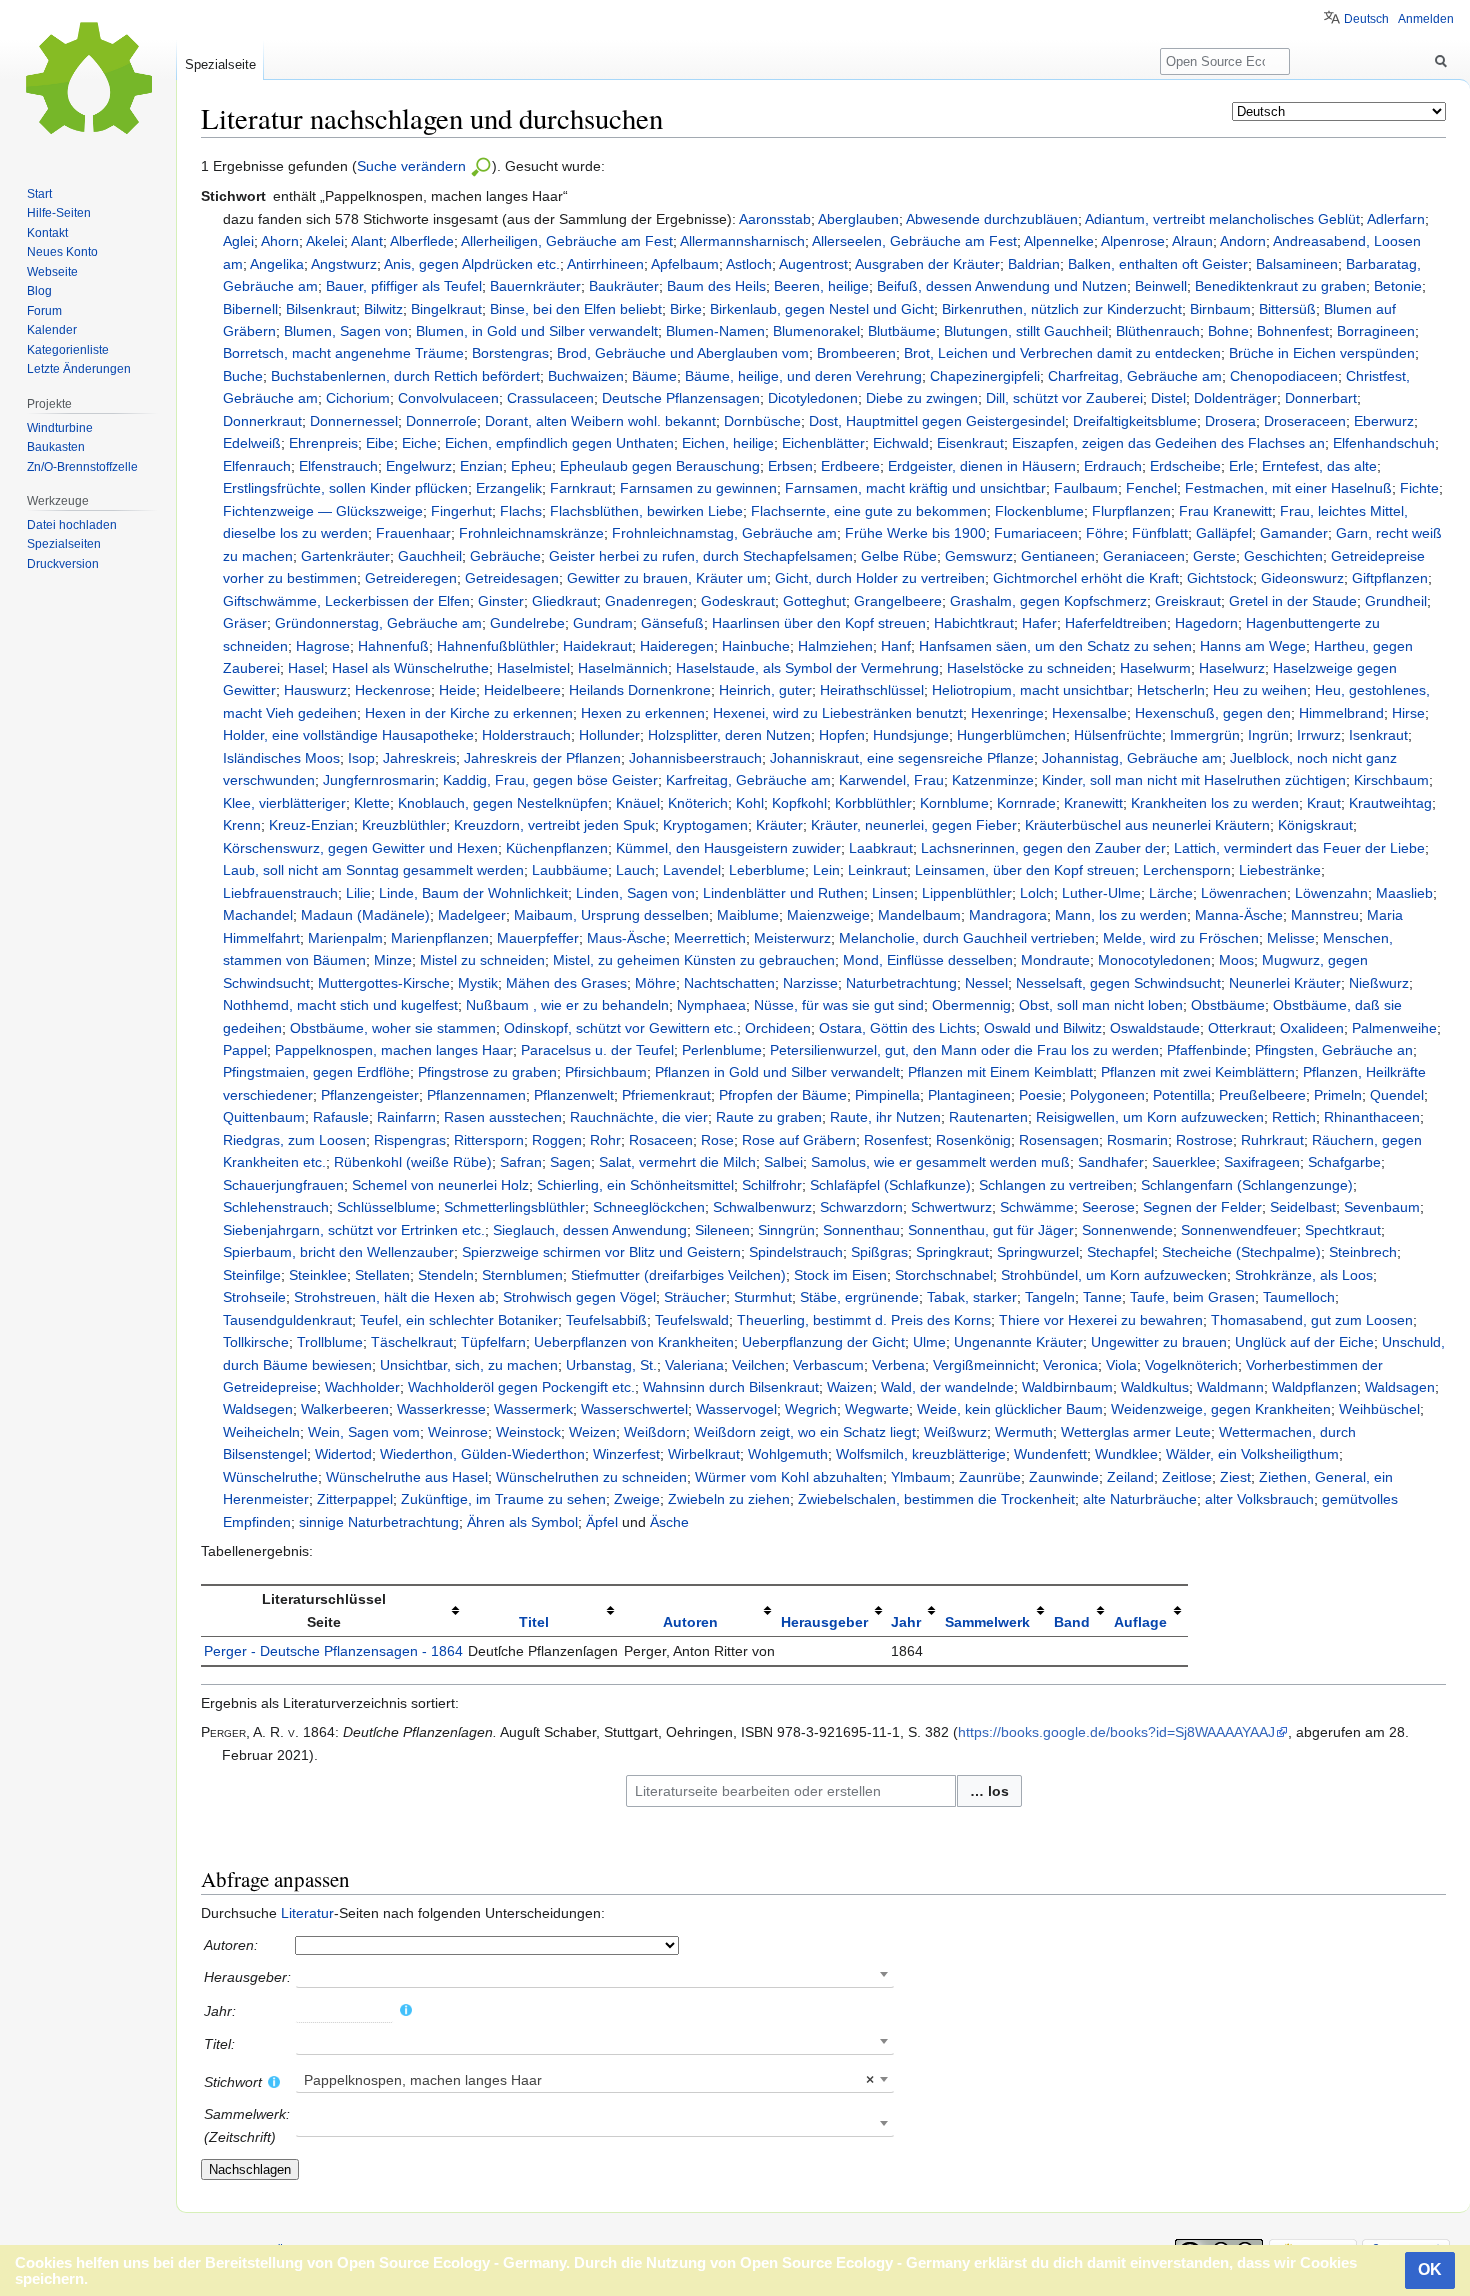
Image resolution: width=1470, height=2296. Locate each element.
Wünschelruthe (270, 1477)
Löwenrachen (1244, 893)
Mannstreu (1325, 915)
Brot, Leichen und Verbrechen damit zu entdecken (1062, 353)
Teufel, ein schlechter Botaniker (459, 1320)
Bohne (1228, 331)
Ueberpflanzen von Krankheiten (634, 1342)
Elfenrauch (257, 466)
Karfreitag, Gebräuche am (748, 780)
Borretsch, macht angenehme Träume (343, 353)
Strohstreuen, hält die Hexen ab (394, 1297)
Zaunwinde (1064, 1477)
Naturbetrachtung (901, 983)
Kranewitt (1093, 803)
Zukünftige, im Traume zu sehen (503, 1499)
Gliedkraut (564, 601)
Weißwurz (955, 1432)
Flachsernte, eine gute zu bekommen (869, 511)
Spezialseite (220, 64)
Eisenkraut (970, 443)
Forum (44, 311)
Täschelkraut (412, 1342)
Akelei (325, 241)
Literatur (307, 1913)
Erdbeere (850, 466)
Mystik (478, 983)
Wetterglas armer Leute (1136, 1432)
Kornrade (1026, 803)
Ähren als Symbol (522, 1522)
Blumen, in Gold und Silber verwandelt (537, 331)
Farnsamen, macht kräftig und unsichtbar (915, 488)
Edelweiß (252, 443)
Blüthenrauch (1158, 331)
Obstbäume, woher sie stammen (393, 1028)
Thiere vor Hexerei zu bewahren (1101, 1320)
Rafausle (341, 1117)
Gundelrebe (527, 623)
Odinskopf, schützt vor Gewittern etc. (620, 1028)
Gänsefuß (672, 623)
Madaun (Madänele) (365, 915)
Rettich (1294, 1117)
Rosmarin (1137, 1140)
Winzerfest (626, 1454)
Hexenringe (1007, 713)
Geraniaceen (1144, 556)
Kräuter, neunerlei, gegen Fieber (914, 825)
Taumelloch (1299, 1297)
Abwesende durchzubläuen (992, 219)
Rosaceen (661, 1140)
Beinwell (1161, 286)
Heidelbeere (522, 690)
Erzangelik (509, 488)
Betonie (1398, 286)
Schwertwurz (951, 1207)
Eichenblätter (823, 443)
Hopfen (842, 735)
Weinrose (458, 1432)
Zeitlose (1187, 1477)
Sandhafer (1111, 1162)
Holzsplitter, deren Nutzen (729, 735)
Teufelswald (692, 1320)
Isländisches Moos (281, 758)
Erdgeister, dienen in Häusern (982, 466)
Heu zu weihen (1260, 690)
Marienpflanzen (440, 938)
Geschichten (1283, 556)
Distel (1168, 398)
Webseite (52, 272)
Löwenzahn (1331, 893)
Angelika (277, 264)
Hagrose (323, 646)
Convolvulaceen (448, 398)
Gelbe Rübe (899, 556)
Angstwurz (344, 264)
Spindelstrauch (796, 1252)
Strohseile (254, 1297)
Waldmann (1230, 1387)
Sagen (570, 1162)
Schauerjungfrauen (283, 1185)
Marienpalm (345, 938)
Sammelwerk (987, 1622)
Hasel (306, 668)
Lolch (1037, 893)
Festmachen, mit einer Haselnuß (1288, 488)
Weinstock (528, 1432)
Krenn (242, 825)
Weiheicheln (261, 1432)
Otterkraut (1240, 1028)
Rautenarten (988, 1117)
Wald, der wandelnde (947, 1387)
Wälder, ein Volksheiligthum (1252, 1454)
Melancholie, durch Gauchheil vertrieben (967, 938)
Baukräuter (624, 286)
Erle (1241, 466)
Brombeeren (856, 353)
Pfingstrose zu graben (487, 1072)
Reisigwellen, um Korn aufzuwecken (1150, 1117)
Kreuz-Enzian (311, 825)
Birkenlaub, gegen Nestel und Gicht (822, 309)
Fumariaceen (1036, 533)
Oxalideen (1312, 1028)
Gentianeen (1058, 556)
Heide (457, 690)
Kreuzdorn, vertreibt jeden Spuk (554, 825)
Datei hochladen (72, 525)
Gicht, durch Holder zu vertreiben (880, 578)
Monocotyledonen (1154, 960)
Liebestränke (1280, 870)
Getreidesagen (512, 578)
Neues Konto (62, 252)
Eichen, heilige (728, 443)
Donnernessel (354, 421)
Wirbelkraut (704, 1454)
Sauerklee (1184, 1162)
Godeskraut (738, 601)
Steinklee (318, 1275)
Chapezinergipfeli (985, 376)
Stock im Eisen (840, 1275)
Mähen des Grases (566, 983)
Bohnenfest (1293, 331)
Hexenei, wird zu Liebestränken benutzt (838, 713)
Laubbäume (570, 870)
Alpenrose (1133, 241)
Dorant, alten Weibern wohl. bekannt (600, 421)
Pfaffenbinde (1207, 1050)
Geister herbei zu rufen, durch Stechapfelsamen (701, 556)
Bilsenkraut (321, 309)
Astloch (749, 264)
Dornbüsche (762, 421)
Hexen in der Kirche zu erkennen (469, 713)
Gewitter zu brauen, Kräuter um (667, 578)
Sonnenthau (861, 1230)
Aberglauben (858, 219)
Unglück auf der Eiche (1304, 1342)
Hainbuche (756, 646)
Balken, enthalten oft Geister (1158, 264)
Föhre (1105, 533)
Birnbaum (1220, 309)
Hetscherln (1171, 690)
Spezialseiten (64, 544)
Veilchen (758, 1365)
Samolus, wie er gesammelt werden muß (940, 1162)
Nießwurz (1379, 983)
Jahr (906, 1622)
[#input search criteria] (481, 166)
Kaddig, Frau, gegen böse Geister (550, 780)
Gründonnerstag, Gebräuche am (378, 623)
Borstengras (510, 353)
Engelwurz (419, 466)
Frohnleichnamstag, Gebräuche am (724, 533)
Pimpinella (887, 1095)
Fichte (1419, 488)
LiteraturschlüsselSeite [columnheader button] (324, 1610)
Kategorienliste (68, 350)
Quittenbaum (264, 1117)
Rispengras (410, 1140)
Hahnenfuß (393, 646)
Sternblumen (522, 1275)
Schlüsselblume (386, 1207)
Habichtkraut (974, 623)
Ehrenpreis (323, 443)
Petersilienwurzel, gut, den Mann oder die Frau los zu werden (964, 1050)
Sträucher (695, 1297)
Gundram (603, 623)
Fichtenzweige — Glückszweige (323, 511)
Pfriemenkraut (666, 1095)
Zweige (637, 1499)
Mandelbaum (919, 915)
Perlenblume (722, 1050)
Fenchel (1151, 488)
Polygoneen (1107, 1095)
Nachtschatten (729, 983)
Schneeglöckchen (649, 1207)
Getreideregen (411, 578)
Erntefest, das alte (1319, 466)
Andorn (1243, 241)
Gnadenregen (649, 601)
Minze (393, 960)
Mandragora (1008, 915)
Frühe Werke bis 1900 (915, 533)
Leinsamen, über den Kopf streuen (1025, 870)
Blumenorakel (816, 331)
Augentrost (813, 264)
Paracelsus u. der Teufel (597, 1050)
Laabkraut (881, 848)
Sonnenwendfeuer (1239, 1230)
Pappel (245, 1050)
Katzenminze (993, 780)
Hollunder (609, 735)
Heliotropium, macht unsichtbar (1030, 690)
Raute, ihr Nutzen (885, 1117)
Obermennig (971, 1005)
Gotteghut (814, 601)
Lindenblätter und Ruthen (783, 893)
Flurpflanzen (1131, 511)
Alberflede (422, 241)
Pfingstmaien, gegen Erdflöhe (316, 1072)
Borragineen (1376, 331)
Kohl (750, 803)
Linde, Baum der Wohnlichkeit (473, 893)
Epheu (531, 466)
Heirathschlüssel (872, 690)
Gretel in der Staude (1293, 601)
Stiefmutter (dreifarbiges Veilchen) (678, 1275)
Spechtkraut (1343, 1230)
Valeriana (694, 1365)
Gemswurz (979, 556)
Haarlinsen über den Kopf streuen (819, 623)
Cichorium (358, 398)
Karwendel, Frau (891, 780)
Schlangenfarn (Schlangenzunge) (1247, 1185)
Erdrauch (1113, 466)
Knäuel (638, 803)
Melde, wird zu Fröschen (1181, 938)
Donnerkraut (262, 421)
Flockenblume (1039, 511)
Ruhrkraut (1272, 1140)
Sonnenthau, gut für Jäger (991, 1230)
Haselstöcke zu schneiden (1029, 668)
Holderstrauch (526, 735)
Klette (372, 803)
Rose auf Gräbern (799, 1140)
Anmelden (1426, 19)
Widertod (343, 1454)
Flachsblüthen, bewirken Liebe (646, 511)
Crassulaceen (550, 398)
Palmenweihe (1394, 1028)
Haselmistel (533, 668)
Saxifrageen (1262, 1162)
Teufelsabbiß (606, 1320)
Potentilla (1182, 1095)
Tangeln (1050, 1297)
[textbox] (595, 2080)
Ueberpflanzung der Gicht (823, 1342)
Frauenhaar (413, 533)
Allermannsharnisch (742, 241)
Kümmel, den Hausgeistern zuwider (728, 848)
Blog (39, 291)
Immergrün (1205, 735)
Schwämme (1037, 1207)
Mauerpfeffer (538, 938)
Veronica (1070, 1365)
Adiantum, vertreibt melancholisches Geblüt (1222, 219)
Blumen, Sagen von (346, 331)
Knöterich (698, 803)
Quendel (1397, 1095)
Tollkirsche (256, 1342)
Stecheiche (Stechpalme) (1241, 1252)
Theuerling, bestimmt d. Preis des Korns (864, 1320)
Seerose (1108, 1207)
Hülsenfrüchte (1118, 735)
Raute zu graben (769, 1117)
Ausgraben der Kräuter (927, 264)
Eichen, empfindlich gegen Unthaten (559, 443)
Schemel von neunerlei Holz (440, 1185)
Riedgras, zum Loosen (294, 1140)
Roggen (557, 1140)
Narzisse (810, 983)
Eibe (380, 443)
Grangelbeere (898, 601)
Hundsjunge (911, 735)
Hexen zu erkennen (643, 713)
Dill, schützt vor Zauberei (1064, 398)
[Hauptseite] (88, 80)
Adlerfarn (1396, 219)
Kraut (1324, 803)
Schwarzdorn (861, 1207)
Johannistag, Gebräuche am (1132, 758)
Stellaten (382, 1275)
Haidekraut (597, 646)
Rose (717, 1140)
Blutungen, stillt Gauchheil (1026, 331)
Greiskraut (1188, 601)
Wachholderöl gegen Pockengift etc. (521, 1387)
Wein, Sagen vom (364, 1432)
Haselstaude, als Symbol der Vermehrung (807, 668)
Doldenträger (1235, 398)
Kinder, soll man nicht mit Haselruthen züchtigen (1194, 780)
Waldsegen (258, 1409)
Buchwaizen (586, 376)
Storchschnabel (944, 1275)
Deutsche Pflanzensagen (681, 398)
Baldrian (1034, 264)
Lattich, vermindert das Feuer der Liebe (1299, 848)
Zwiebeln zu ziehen (729, 1499)
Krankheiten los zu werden (1215, 803)
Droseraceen (1305, 421)
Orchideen (778, 1028)
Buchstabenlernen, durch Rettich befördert (405, 376)
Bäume (654, 376)
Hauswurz (315, 690)
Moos (1236, 960)
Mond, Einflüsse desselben (928, 960)
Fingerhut (461, 511)
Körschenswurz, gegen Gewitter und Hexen (360, 848)
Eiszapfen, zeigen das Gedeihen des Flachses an (1168, 443)
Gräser (245, 623)
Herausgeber (824, 1622)
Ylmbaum (921, 1477)
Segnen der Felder (1202, 1207)
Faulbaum (1086, 488)
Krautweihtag (1390, 803)
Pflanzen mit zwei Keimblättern (1198, 1072)
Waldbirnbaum (1067, 1387)
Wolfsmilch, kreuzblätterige (921, 1454)
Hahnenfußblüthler (496, 646)
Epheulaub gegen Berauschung (660, 466)
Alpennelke (1059, 241)
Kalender (52, 330)
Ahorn (280, 241)
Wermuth (1024, 1432)
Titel (534, 1622)
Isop (361, 758)
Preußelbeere (1262, 1095)
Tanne (1102, 1297)
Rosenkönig (973, 1140)
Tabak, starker (972, 1297)
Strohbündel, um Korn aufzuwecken (1114, 1275)
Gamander (1294, 533)
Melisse (1291, 938)
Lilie (358, 893)
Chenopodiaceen (1284, 376)
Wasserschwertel (634, 1409)
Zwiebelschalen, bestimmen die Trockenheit (936, 1499)
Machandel (258, 915)
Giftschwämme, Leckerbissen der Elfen (346, 601)
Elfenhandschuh (1384, 443)
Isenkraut (1378, 735)
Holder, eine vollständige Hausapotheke (348, 735)
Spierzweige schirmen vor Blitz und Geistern (601, 1252)
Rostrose (1204, 1140)
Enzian (481, 466)
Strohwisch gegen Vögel (579, 1297)
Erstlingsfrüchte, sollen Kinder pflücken (345, 488)
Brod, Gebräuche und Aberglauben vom (683, 353)
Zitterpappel (355, 1499)
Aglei (238, 241)
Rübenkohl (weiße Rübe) (413, 1162)
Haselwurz (1232, 668)
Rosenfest (896, 1140)
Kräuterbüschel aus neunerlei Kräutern (1147, 825)
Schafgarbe (1344, 1162)
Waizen (850, 1387)
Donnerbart (1321, 398)
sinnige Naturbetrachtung (379, 1522)
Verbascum (828, 1365)
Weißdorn (655, 1432)
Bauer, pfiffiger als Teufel (404, 286)
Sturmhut (763, 1297)
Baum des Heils (716, 286)
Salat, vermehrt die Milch (677, 1162)
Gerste (1214, 556)
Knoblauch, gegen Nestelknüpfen (503, 803)
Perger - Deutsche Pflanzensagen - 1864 (333, 1651)
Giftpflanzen (1390, 578)
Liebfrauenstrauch (280, 893)
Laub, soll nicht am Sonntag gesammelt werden (373, 870)
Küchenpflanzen (557, 848)
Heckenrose (393, 690)
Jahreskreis (419, 758)
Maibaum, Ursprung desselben (611, 915)
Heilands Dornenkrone (640, 690)
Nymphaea (711, 1005)
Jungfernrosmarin (379, 780)
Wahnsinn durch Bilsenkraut (731, 1387)
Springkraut (952, 1252)
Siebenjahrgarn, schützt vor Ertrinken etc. (354, 1230)
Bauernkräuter (535, 286)
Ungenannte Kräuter (1018, 1342)
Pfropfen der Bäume (783, 1095)
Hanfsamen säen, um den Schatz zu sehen (1055, 646)
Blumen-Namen (715, 331)
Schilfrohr (772, 1185)
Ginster (501, 601)
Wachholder (362, 1387)
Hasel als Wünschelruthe (410, 668)
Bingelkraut (446, 309)
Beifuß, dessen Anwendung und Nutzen (1002, 286)
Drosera (1230, 421)
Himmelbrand (1341, 713)
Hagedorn (1206, 623)
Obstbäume (1228, 1005)
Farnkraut (581, 488)
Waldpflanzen (1314, 1387)
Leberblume (767, 870)
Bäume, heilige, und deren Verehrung (803, 376)
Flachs (521, 511)
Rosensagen (1059, 1140)
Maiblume (748, 915)
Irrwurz (1319, 735)
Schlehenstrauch (276, 1207)
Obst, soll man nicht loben (1101, 1005)
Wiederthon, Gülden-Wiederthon (482, 1454)
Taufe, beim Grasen (1192, 1297)
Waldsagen (1400, 1387)
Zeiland (1130, 1477)
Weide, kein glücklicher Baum (1010, 1409)
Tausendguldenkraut (287, 1320)
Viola (1121, 1365)
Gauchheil (430, 556)
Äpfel (602, 1522)
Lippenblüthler (967, 893)
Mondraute (1055, 960)
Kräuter (779, 825)
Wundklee (1126, 1454)
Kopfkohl (799, 803)
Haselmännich (623, 668)
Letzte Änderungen (79, 369)
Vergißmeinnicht (984, 1365)
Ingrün (1268, 735)
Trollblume (330, 1342)
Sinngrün (786, 1230)
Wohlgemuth (788, 1454)
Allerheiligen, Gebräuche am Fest (567, 241)
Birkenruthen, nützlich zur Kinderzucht (1062, 309)
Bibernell (250, 309)
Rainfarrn (406, 1117)
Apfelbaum (685, 264)
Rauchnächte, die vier (639, 1117)
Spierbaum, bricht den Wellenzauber (338, 1252)
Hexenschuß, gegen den (1213, 713)
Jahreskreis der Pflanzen (542, 758)
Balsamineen (1297, 264)
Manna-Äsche (1239, 915)
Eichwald (901, 443)
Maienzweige (828, 915)
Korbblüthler (873, 803)
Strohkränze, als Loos (1304, 1275)
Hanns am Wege (1253, 646)
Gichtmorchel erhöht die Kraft (1086, 578)
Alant (367, 241)
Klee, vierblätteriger (284, 803)
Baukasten (56, 447)
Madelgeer (472, 915)
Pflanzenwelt (574, 1095)
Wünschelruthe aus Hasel (407, 1477)
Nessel (986, 983)
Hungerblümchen (1011, 735)
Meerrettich (710, 938)
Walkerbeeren (345, 1409)
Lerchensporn (1187, 870)
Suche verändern (413, 166)
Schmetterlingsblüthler (514, 1207)
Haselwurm (1155, 668)
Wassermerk (533, 1409)
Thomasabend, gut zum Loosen (1312, 1320)
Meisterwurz (792, 938)
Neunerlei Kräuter (1285, 983)
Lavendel (692, 870)
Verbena (898, 1365)
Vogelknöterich (1191, 1365)
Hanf (896, 646)
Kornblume (954, 803)
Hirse (1408, 713)
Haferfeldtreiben (1116, 623)
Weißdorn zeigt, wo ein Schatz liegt (805, 1432)
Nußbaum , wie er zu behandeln (567, 1005)
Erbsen (790, 466)
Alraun (1192, 241)
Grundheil (1396, 601)
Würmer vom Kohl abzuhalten (789, 1477)
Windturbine (60, 428)
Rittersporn (489, 1140)
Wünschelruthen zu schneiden (591, 1477)
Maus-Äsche (626, 938)
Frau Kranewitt (1225, 511)
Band (1072, 1622)
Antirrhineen (605, 264)
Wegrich (811, 1409)
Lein (826, 870)
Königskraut (1315, 825)
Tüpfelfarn (493, 1342)
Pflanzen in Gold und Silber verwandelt (777, 1072)
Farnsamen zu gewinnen (698, 488)
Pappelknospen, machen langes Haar (394, 1050)
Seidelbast (1303, 1207)
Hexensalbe (1089, 713)
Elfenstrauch (338, 466)
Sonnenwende (1127, 1230)
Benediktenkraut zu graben (1280, 286)
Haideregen (677, 646)
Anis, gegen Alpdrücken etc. (472, 264)
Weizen (592, 1432)
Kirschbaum (1391, 780)
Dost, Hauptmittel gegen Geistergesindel (937, 421)
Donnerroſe (441, 421)
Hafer (1039, 623)
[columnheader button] (544, 1611)
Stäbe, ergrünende (859, 1297)
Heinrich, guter (765, 690)
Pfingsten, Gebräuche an (1334, 1050)
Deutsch (1366, 19)
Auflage (1140, 1622)
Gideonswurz (1302, 578)
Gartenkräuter (345, 556)
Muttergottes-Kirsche (384, 983)
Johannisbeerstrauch (695, 758)
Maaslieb (1404, 893)
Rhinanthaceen (1372, 1117)
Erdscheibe (1185, 466)
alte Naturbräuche (1140, 1499)
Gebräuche (505, 556)
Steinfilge (252, 1275)
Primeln (1338, 1095)
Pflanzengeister (370, 1095)
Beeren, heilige (821, 286)
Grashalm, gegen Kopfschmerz (1048, 601)
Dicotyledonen (813, 398)
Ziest (1235, 1477)
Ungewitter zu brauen (1159, 1342)
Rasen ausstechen (503, 1117)
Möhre (655, 983)
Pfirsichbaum (606, 1072)
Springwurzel (1038, 1252)
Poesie (1040, 1095)
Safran (521, 1162)
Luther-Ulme (1101, 893)
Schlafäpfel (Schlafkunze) (890, 1185)
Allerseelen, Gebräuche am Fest (914, 241)
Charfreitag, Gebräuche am (1135, 376)
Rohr (605, 1140)
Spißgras (879, 1252)
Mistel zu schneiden (482, 960)
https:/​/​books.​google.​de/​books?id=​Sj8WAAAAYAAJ (1116, 1732)
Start (39, 194)
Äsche (669, 1522)
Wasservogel (736, 1409)
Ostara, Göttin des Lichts (897, 1028)
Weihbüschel (1379, 1409)
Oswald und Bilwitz (1043, 1028)
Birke (686, 309)
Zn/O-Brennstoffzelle (82, 467)
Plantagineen (969, 1095)
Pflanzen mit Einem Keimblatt (1000, 1072)
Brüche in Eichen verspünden (1322, 353)
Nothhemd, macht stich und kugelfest (340, 1005)
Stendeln (446, 1275)
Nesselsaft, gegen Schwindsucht (1118, 983)
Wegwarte (877, 1409)
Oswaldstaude (1155, 1028)
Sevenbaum (1382, 1207)
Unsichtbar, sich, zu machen (469, 1365)
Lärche (1171, 893)
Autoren (690, 1622)
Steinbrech (1363, 1252)
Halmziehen (835, 646)
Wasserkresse (441, 1409)
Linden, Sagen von (635, 893)
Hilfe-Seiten (59, 213)
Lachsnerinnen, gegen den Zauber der (1043, 848)
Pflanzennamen (476, 1095)
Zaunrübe (990, 1477)
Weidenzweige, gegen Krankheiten (1221, 1409)
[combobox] (791, 1791)
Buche (243, 376)
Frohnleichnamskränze (531, 533)
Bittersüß (1287, 309)
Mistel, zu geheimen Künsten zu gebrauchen (694, 960)
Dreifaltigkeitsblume (1135, 421)
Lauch (635, 870)
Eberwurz (1384, 421)
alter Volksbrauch (1259, 1499)
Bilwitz (383, 309)
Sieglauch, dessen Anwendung (590, 1230)
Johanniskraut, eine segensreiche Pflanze (902, 758)
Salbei (783, 1162)
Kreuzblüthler (404, 825)
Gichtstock (1220, 578)
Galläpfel (1224, 533)
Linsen (893, 893)
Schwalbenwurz (762, 1207)
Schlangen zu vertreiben (1056, 1185)
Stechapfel (1120, 1252)
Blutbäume (902, 331)
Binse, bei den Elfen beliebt (576, 309)
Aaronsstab (775, 219)
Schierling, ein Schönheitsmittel (635, 1185)
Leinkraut (877, 870)
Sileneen (722, 1230)
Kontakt (47, 233)
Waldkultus (1155, 1387)
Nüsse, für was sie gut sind (839, 1005)
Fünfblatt (1160, 533)
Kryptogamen (705, 825)
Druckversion (63, 564)
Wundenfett (1050, 1454)
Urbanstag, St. (611, 1365)
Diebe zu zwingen (922, 398)
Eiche (419, 443)
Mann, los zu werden (1121, 915)
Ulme (929, 1342)
